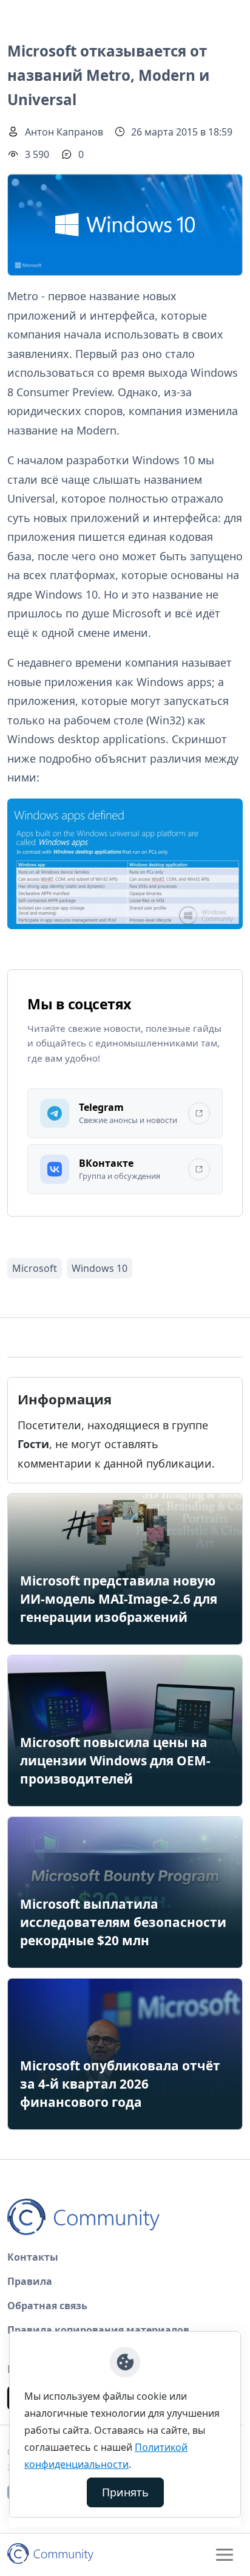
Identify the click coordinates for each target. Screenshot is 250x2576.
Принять (125, 2492)
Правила (30, 2281)
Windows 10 (100, 1268)
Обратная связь (47, 2306)
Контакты (33, 2257)
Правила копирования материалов (98, 2330)
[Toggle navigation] (225, 2555)
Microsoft (35, 1268)
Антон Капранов (64, 132)
